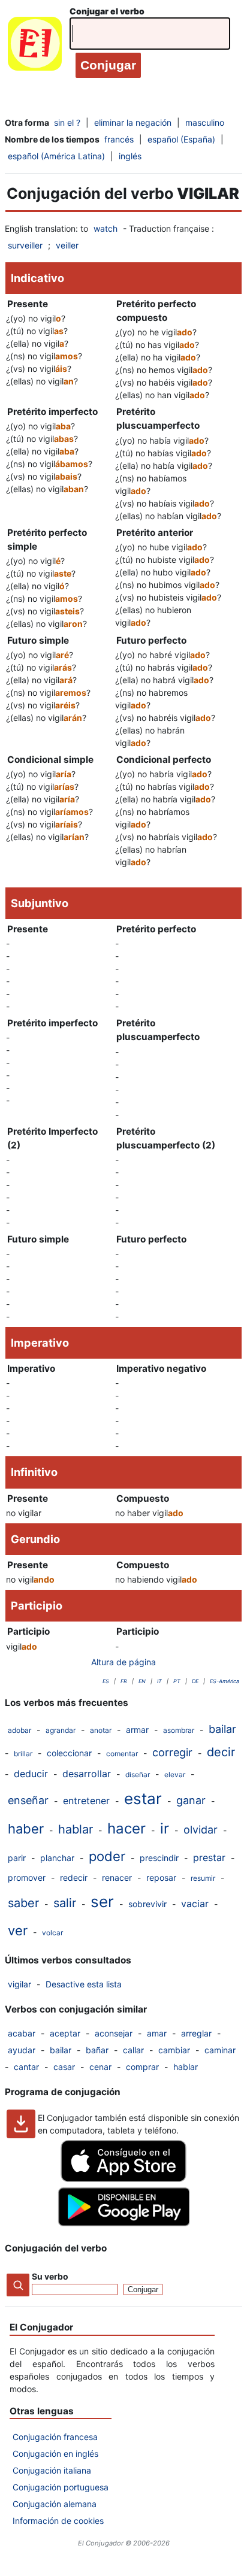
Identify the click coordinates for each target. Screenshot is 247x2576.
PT (177, 1681)
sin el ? (67, 122)
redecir (74, 1878)
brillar (23, 1754)
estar (143, 1798)
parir (17, 1858)
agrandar (61, 1730)
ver (18, 1931)
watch (106, 228)
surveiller (25, 245)
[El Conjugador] (35, 46)
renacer (117, 1878)
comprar (142, 2067)
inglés (130, 156)
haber (26, 1829)
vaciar (195, 1904)
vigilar (19, 1984)
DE (195, 1681)
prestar (209, 1857)
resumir (203, 1878)
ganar (191, 1800)
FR (124, 1681)
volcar (52, 1933)
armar (137, 1730)
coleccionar (69, 1753)
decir (221, 1752)
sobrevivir (147, 1904)
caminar (220, 2050)
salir (65, 1903)
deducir (31, 1774)
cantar (26, 2067)
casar (64, 2067)
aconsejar (114, 2033)
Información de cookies (58, 2521)
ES (106, 1681)
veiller (67, 245)
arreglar (196, 2033)
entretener (86, 1801)
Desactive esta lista (84, 1984)
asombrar (179, 1730)
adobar (19, 1730)
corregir (172, 1752)
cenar (100, 2067)
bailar (222, 1729)
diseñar (138, 1775)
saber (23, 1903)
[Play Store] (123, 2223)
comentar (122, 1754)
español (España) (181, 139)
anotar (101, 1730)
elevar (175, 1775)
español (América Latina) (56, 156)
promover (27, 1878)
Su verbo (50, 2276)
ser (102, 1901)
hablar (76, 1829)
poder (107, 1856)
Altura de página (123, 1662)
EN (142, 1681)
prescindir (159, 1858)
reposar (161, 1878)
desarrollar (87, 1774)
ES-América (225, 1681)
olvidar (201, 1830)
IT (159, 1681)
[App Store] (123, 2179)
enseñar (28, 1800)
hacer (126, 1828)
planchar (57, 1858)
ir (165, 1828)
